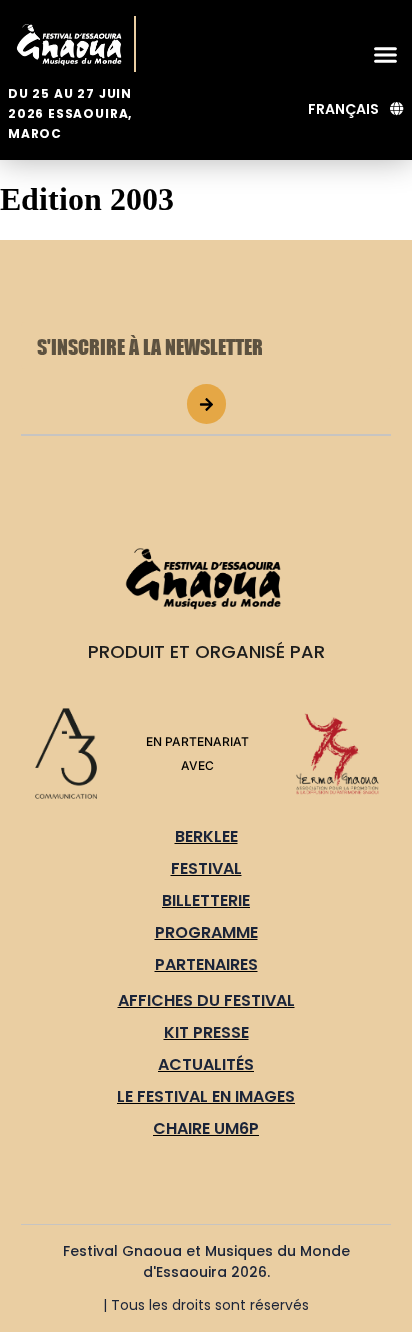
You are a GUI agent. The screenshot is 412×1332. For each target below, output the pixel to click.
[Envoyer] (206, 404)
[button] (386, 54)
